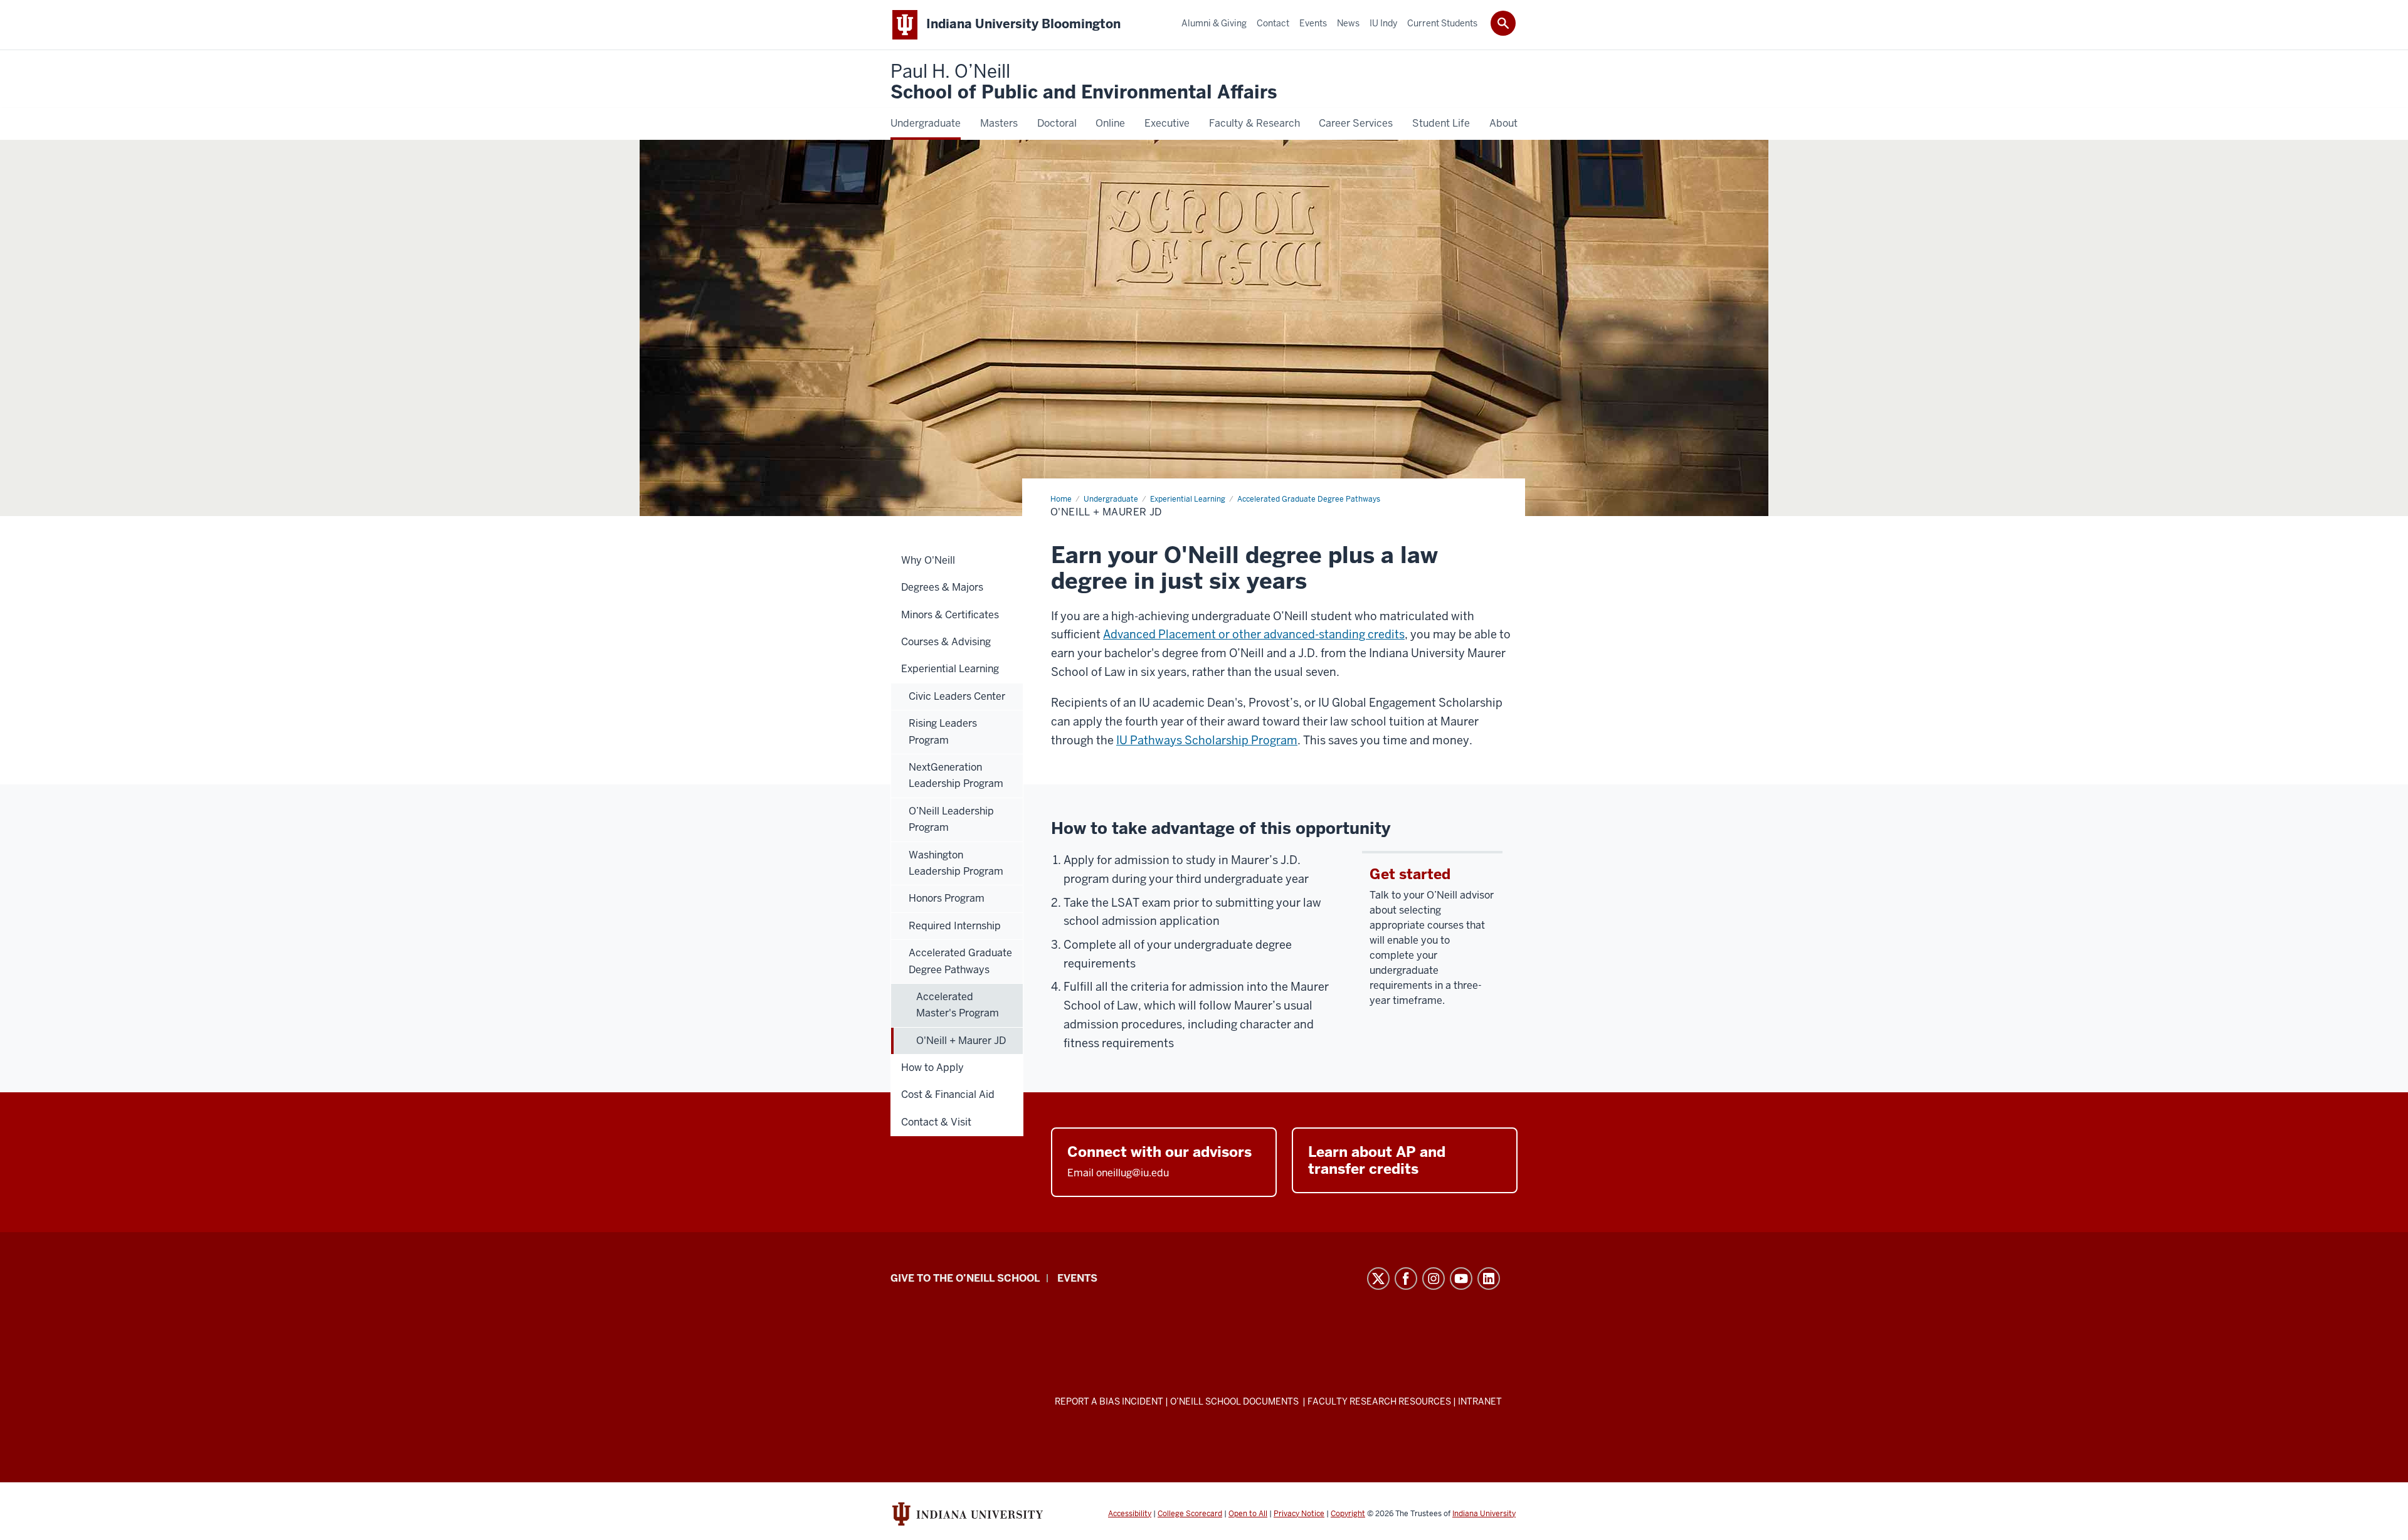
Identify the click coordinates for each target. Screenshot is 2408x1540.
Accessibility (1130, 1514)
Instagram (1434, 1279)
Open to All (1248, 1514)
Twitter (1378, 1279)
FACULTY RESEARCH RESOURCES (1379, 1401)
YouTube (1461, 1279)
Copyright (1348, 1514)
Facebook (1406, 1279)
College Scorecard (1190, 1514)
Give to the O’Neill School (965, 1278)
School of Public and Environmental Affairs (1084, 82)
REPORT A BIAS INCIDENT (1109, 1401)
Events (1077, 1278)
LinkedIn (1489, 1279)
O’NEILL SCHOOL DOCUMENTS (1235, 1401)
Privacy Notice (1299, 1514)
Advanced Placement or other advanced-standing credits (1254, 634)
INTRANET (1480, 1401)
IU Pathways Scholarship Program (1207, 740)
